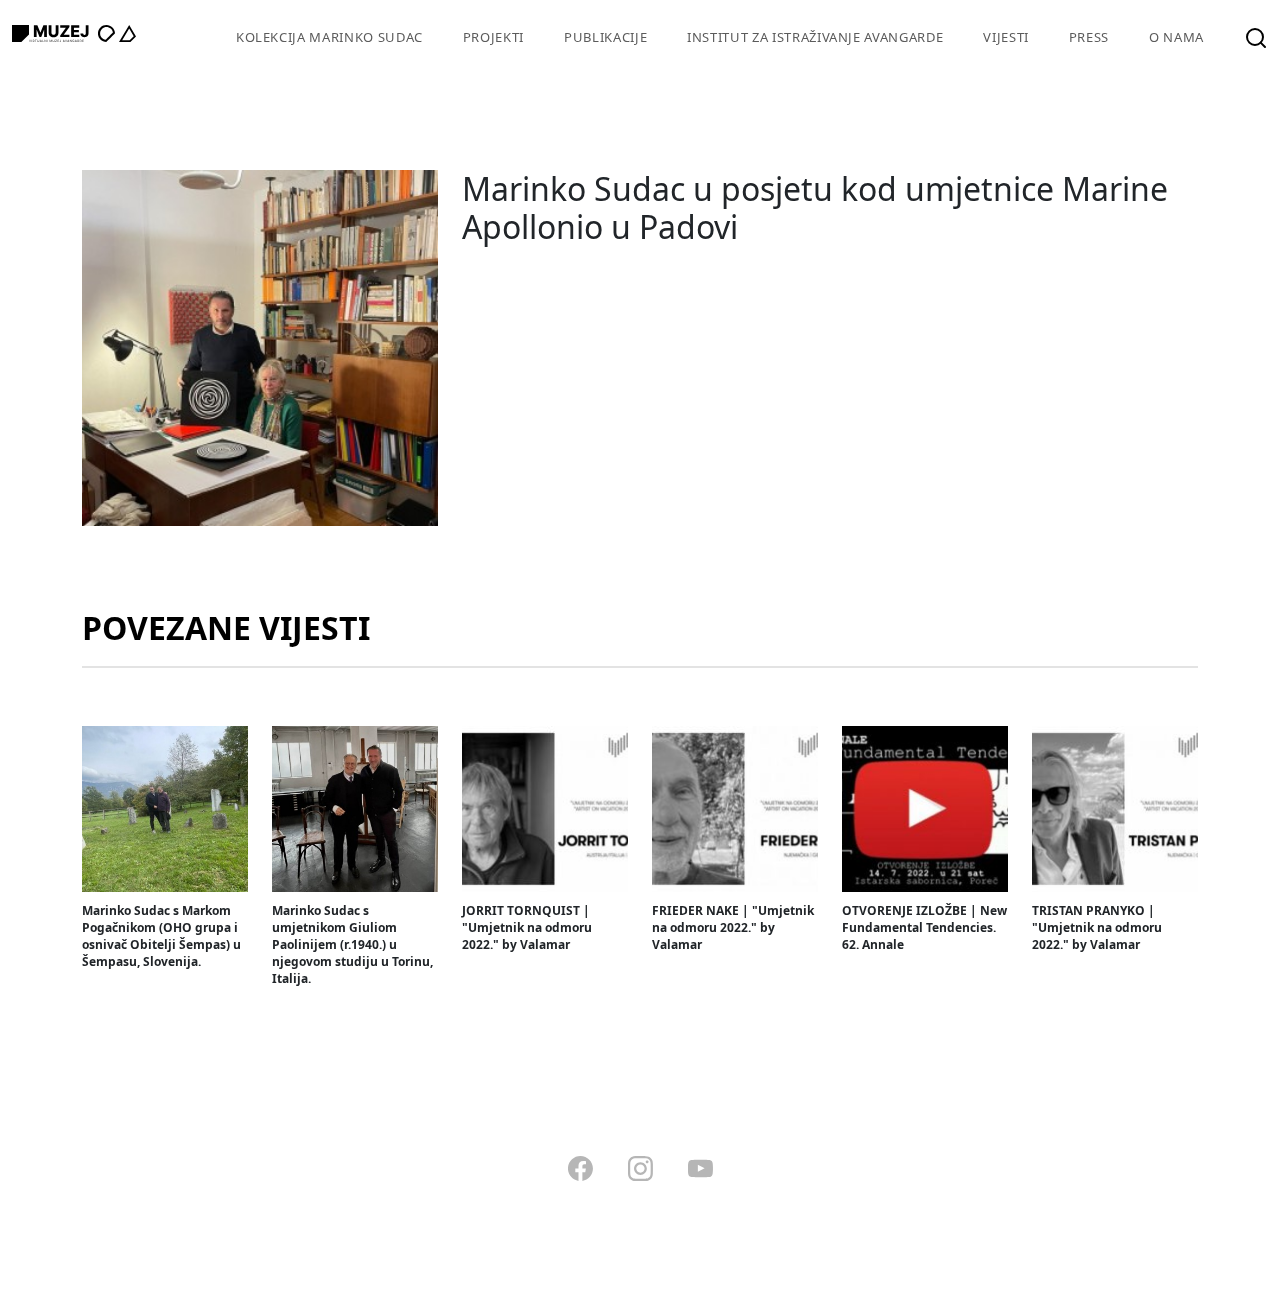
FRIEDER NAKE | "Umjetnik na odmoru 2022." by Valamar (733, 927)
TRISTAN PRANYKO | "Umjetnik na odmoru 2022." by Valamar (1097, 927)
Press (1089, 37)
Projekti (493, 37)
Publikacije (605, 37)
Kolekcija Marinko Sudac (329, 37)
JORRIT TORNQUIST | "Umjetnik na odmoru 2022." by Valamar (527, 927)
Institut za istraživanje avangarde (815, 37)
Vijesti (1006, 37)
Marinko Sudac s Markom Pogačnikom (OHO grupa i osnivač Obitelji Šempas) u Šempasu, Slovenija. (161, 936)
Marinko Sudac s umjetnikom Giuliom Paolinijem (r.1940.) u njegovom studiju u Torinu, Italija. (352, 944)
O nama (1176, 37)
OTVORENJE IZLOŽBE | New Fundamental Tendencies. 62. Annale (924, 927)
